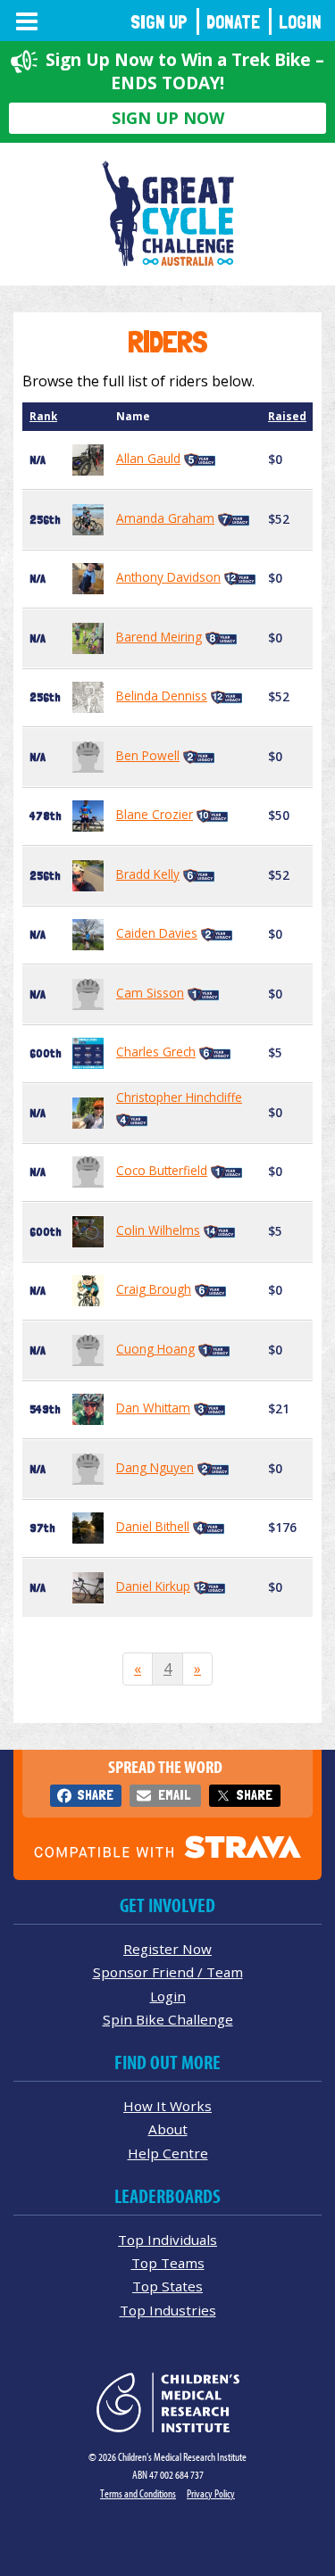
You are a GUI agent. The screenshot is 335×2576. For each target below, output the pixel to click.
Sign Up (159, 22)
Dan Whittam (153, 1408)
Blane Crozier (155, 814)
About (168, 2129)
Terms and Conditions (138, 2493)
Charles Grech (156, 1052)
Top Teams (168, 2263)
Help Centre (168, 2153)
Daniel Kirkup (153, 1586)
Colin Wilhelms (158, 1230)
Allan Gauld (148, 458)
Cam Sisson (150, 993)
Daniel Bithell (153, 1526)
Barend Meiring (159, 637)
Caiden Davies (157, 933)
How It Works (167, 2106)
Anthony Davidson (168, 577)
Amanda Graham (165, 518)
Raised (287, 416)
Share (95, 1795)
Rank (43, 416)
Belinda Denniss (162, 696)
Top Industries (168, 2310)
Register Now (167, 1949)
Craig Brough (154, 1289)
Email (174, 1795)
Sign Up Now (168, 118)
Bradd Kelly (148, 874)
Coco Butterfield (162, 1170)
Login (300, 22)
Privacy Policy (211, 2493)
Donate (233, 22)
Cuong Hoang (155, 1349)
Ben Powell (148, 755)
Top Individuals (167, 2240)
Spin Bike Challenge (168, 2019)
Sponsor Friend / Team (168, 1972)
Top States (167, 2286)
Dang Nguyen (155, 1467)
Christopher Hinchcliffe (179, 1097)
